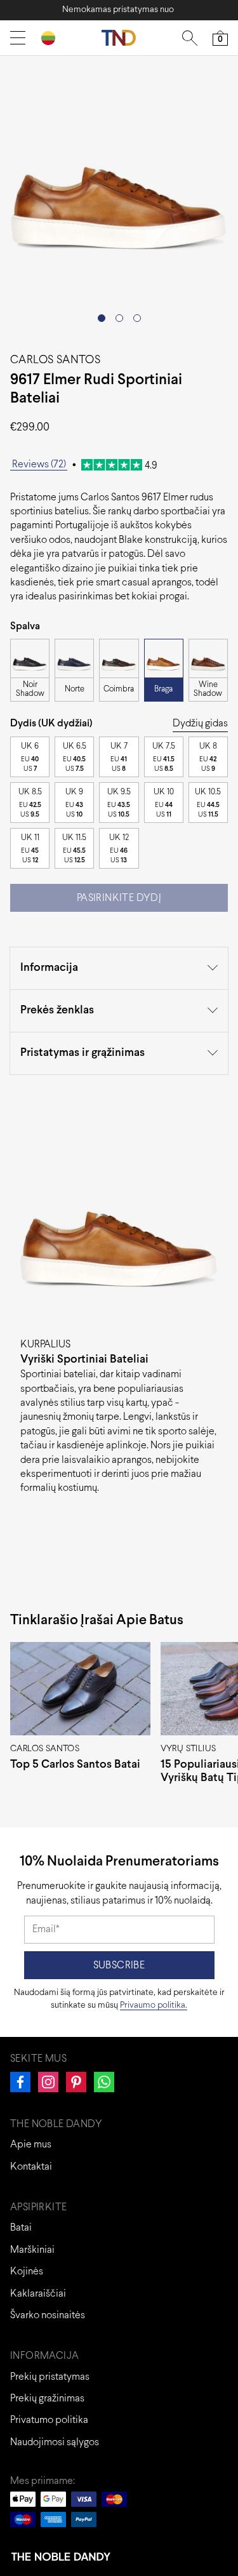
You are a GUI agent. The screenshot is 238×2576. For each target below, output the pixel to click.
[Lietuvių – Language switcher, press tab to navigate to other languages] (53, 38)
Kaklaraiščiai (38, 2294)
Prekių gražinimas (47, 2399)
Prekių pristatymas (50, 2377)
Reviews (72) (39, 464)
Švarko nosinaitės (48, 2315)
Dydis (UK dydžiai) (51, 724)
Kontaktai (31, 2167)
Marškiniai (32, 2250)
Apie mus (31, 2145)
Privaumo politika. (154, 2005)
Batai (21, 2228)
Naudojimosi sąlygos (55, 2442)
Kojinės (27, 2272)
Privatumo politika (49, 2420)
